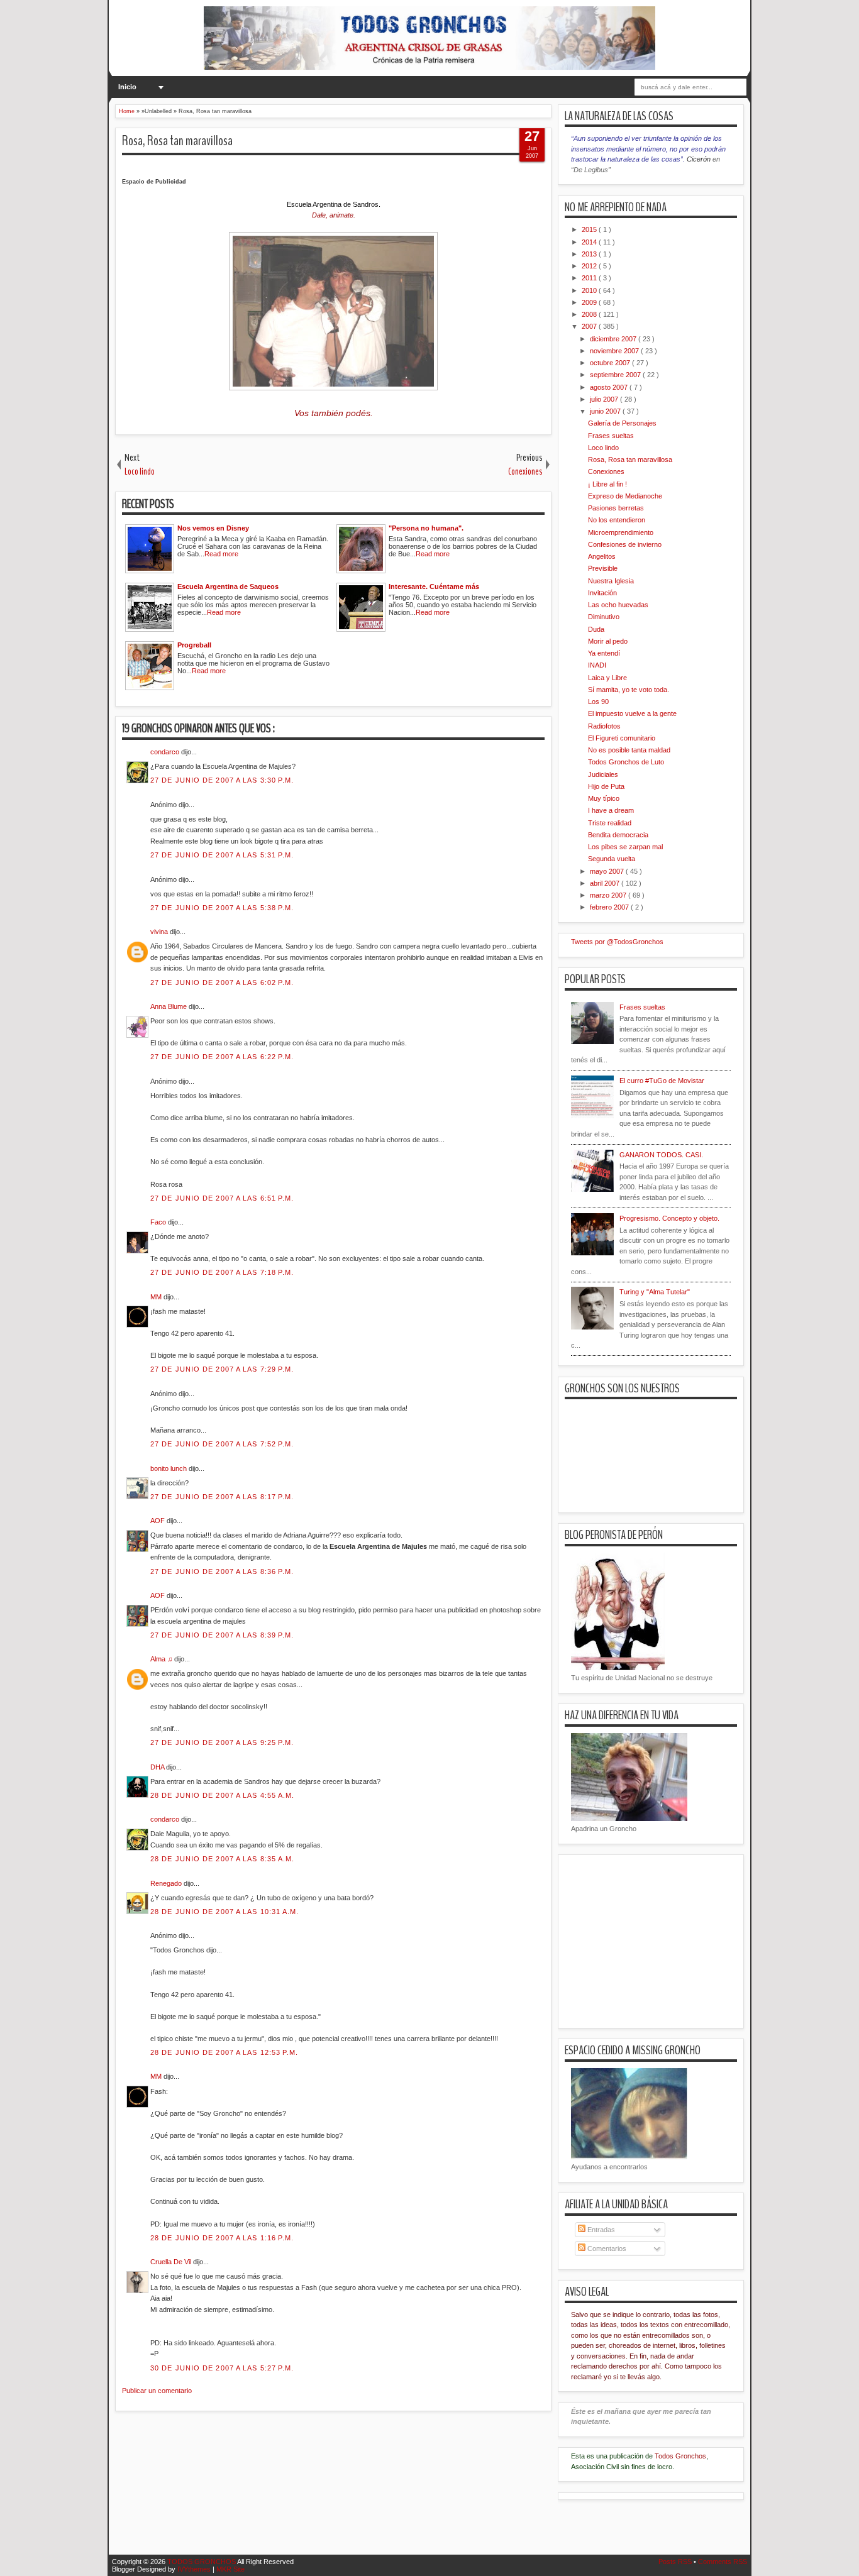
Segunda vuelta (612, 859)
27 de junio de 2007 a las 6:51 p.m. (222, 1198)
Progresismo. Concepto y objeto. (669, 1218)
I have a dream (611, 810)
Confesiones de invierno (625, 544)
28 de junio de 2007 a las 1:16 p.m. (222, 2238)
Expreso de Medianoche (625, 496)
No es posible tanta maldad (629, 750)
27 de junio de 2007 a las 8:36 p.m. (222, 1571)
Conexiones (606, 471)
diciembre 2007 (614, 339)
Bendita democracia (618, 835)
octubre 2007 (611, 363)
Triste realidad (610, 823)
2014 (590, 242)
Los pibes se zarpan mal (625, 847)
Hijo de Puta (606, 786)
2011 (590, 278)
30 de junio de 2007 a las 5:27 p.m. (222, 2368)
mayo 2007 (608, 871)
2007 (590, 326)
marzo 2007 (609, 895)
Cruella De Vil (172, 2262)
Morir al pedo (608, 641)
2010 (590, 290)
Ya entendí (604, 653)
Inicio (127, 87)
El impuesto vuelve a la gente (632, 713)
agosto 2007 (610, 387)
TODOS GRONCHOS (202, 2562)
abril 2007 (606, 883)
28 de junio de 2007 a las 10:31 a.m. (225, 1912)
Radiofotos (604, 726)
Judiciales (603, 774)
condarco (166, 752)
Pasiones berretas (616, 508)
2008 (590, 314)
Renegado (167, 1883)
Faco (159, 1222)
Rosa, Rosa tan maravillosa (177, 141)
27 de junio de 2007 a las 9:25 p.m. (222, 1742)
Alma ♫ (162, 1659)
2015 (590, 229)
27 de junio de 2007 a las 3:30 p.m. (222, 780)
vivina (160, 932)
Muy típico (604, 798)
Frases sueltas (611, 436)
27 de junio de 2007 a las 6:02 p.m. (222, 983)
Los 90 (598, 702)
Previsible (603, 568)
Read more (221, 554)
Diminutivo (604, 617)
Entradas (600, 2230)
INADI (597, 665)
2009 (590, 302)
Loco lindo (603, 448)
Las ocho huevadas (618, 605)
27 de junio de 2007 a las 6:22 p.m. (222, 1057)
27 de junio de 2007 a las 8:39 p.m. (222, 1635)
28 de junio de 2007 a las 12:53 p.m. (224, 2052)
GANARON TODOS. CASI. (661, 1155)
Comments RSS (723, 2562)
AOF (158, 1521)
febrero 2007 (610, 907)
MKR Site (230, 2569)
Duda (596, 629)
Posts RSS (676, 2562)
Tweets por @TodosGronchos (617, 942)
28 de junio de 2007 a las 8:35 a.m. (223, 1859)
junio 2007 (606, 411)
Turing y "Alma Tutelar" (655, 1292)
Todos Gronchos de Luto (626, 762)
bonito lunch (169, 1468)
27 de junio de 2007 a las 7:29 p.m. (222, 1369)
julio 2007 (605, 399)
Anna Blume (169, 1006)
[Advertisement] (344, 2491)
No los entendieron (617, 520)
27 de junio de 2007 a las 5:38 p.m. (222, 908)
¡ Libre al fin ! (607, 484)
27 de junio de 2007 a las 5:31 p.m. (222, 855)
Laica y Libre (607, 678)
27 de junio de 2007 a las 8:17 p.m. (222, 1497)
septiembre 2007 (616, 375)
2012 (590, 266)
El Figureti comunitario (622, 738)
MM (157, 1297)
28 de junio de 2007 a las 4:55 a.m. (223, 1795)
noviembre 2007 (615, 351)
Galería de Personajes (622, 423)
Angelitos (602, 556)
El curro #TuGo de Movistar (662, 1081)
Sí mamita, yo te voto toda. (629, 690)
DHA (158, 1767)
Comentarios (606, 2248)
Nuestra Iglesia (611, 581)
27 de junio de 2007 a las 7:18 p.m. (222, 1272)
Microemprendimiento (621, 532)
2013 (590, 254)
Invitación (602, 593)
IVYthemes (195, 2569)
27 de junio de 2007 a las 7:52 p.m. (222, 1444)
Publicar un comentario (157, 2391)
